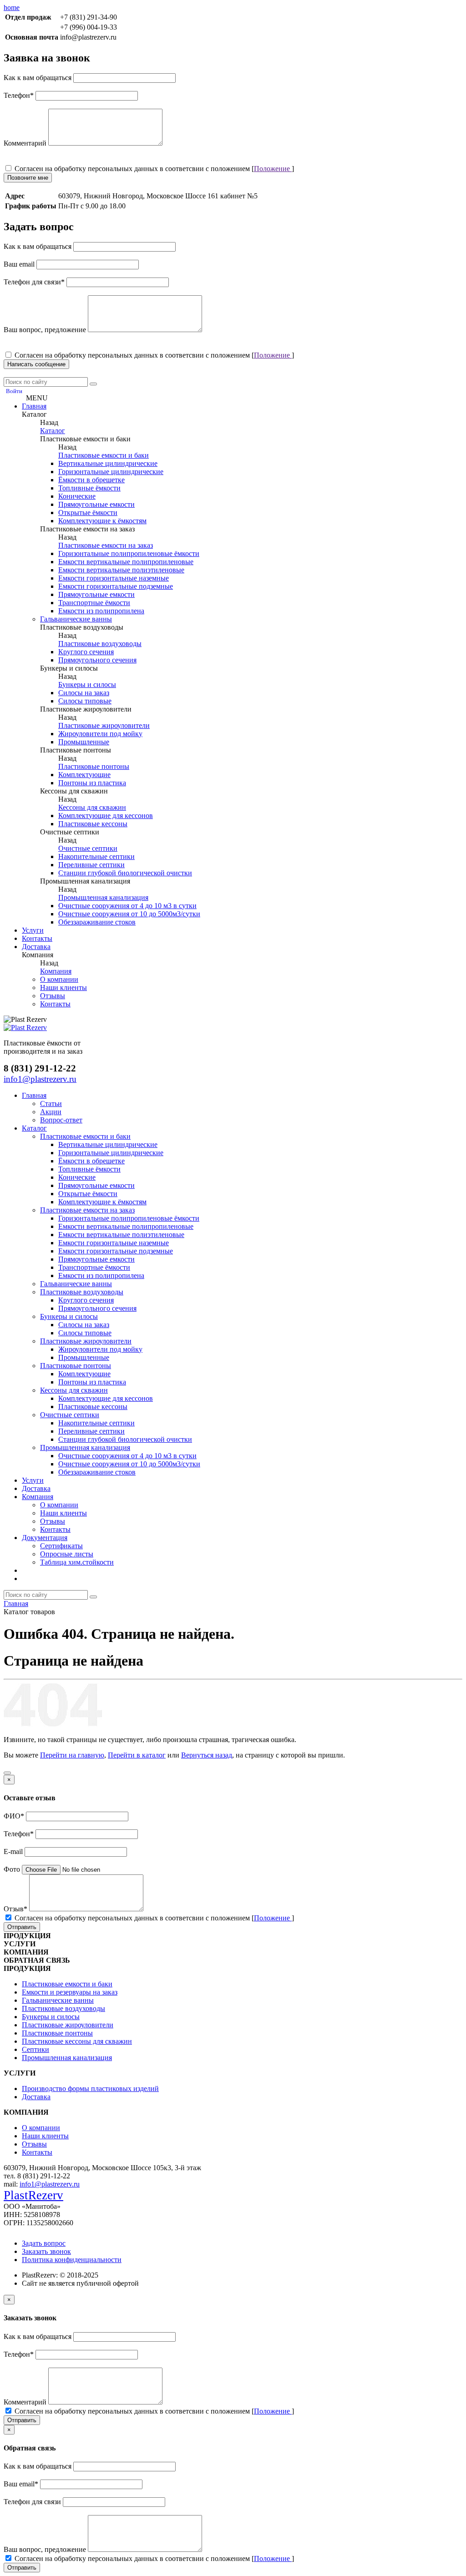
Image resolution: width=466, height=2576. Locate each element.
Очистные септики (88, 848)
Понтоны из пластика (92, 783)
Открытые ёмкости (88, 513)
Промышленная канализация (103, 897)
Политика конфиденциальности (72, 2260)
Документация (45, 1538)
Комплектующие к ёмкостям (102, 521)
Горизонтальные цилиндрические (111, 472)
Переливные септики (91, 865)
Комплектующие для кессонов (106, 816)
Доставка (36, 947)
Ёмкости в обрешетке (91, 480)
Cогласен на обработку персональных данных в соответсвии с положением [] (153, 169)
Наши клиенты (63, 987)
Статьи (51, 1104)
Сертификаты (61, 1546)
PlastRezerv (33, 2195)
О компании (59, 979)
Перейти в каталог (137, 1755)
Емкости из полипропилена (101, 611)
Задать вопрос (44, 2243)
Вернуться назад (207, 1755)
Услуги (33, 930)
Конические (77, 496)
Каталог (53, 431)
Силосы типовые (85, 701)
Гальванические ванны (76, 619)
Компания (56, 971)
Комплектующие (84, 775)
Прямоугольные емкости (96, 504)
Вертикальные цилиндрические (108, 463)
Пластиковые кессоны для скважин (77, 2041)
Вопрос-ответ (61, 1120)
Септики (35, 2049)
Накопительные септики (96, 856)
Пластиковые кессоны (93, 824)
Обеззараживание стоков (97, 922)
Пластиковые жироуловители (104, 725)
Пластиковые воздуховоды (100, 644)
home (12, 8)
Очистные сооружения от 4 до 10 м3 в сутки (127, 906)
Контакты (37, 938)
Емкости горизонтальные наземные (114, 578)
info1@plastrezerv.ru (50, 2184)
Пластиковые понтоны (94, 766)
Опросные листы (67, 1554)
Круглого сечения (86, 652)
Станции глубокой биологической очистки (125, 873)
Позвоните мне (28, 178)
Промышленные (84, 742)
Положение (273, 169)
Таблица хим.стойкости (77, 1562)
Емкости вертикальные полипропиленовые (126, 562)
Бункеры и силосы (87, 684)
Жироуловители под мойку (100, 734)
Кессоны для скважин (92, 807)
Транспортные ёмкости (94, 603)
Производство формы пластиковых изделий (90, 2089)
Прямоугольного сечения (97, 660)
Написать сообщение (36, 364)
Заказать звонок (46, 2251)
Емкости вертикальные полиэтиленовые (121, 570)
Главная (34, 406)
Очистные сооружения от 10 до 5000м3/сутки (129, 914)
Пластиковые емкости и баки (104, 455)
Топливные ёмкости (89, 488)
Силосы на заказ (84, 693)
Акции (51, 1112)
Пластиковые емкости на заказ (106, 545)
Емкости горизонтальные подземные (116, 586)
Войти (14, 391)
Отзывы (53, 996)
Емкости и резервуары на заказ (70, 1992)
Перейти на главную (72, 1755)
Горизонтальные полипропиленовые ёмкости (129, 553)
